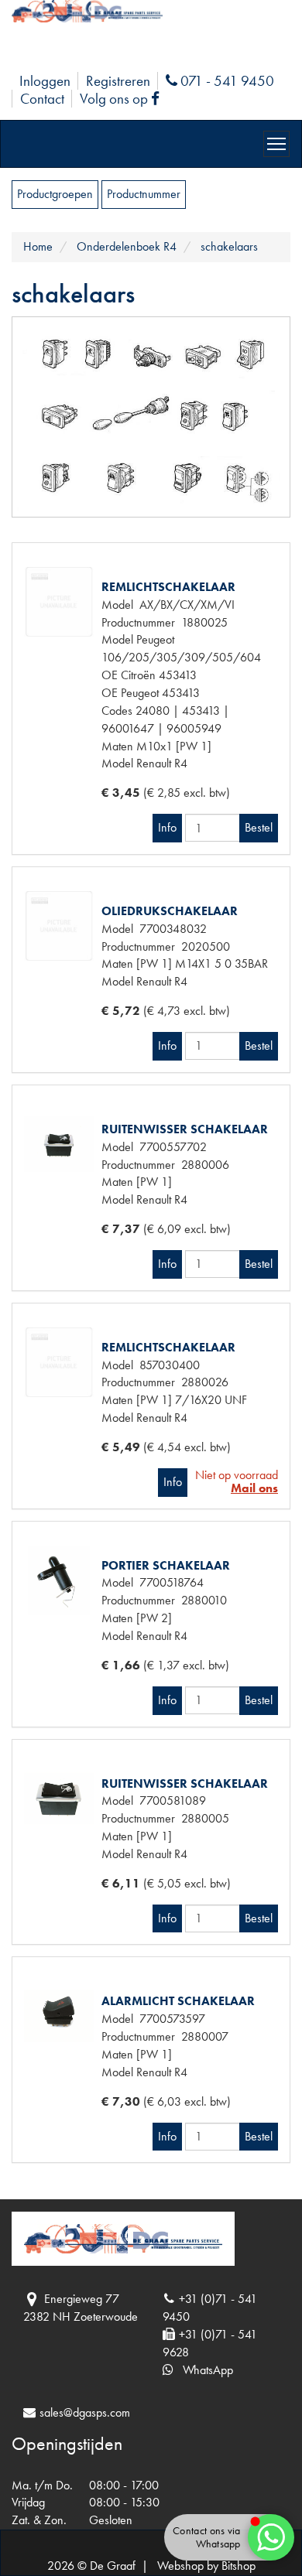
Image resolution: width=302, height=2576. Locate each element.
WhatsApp (203, 2370)
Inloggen (45, 81)
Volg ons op (123, 99)
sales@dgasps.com (85, 2412)
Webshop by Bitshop (206, 2566)
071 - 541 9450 (225, 81)
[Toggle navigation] (276, 144)
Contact (42, 99)
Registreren (118, 81)
